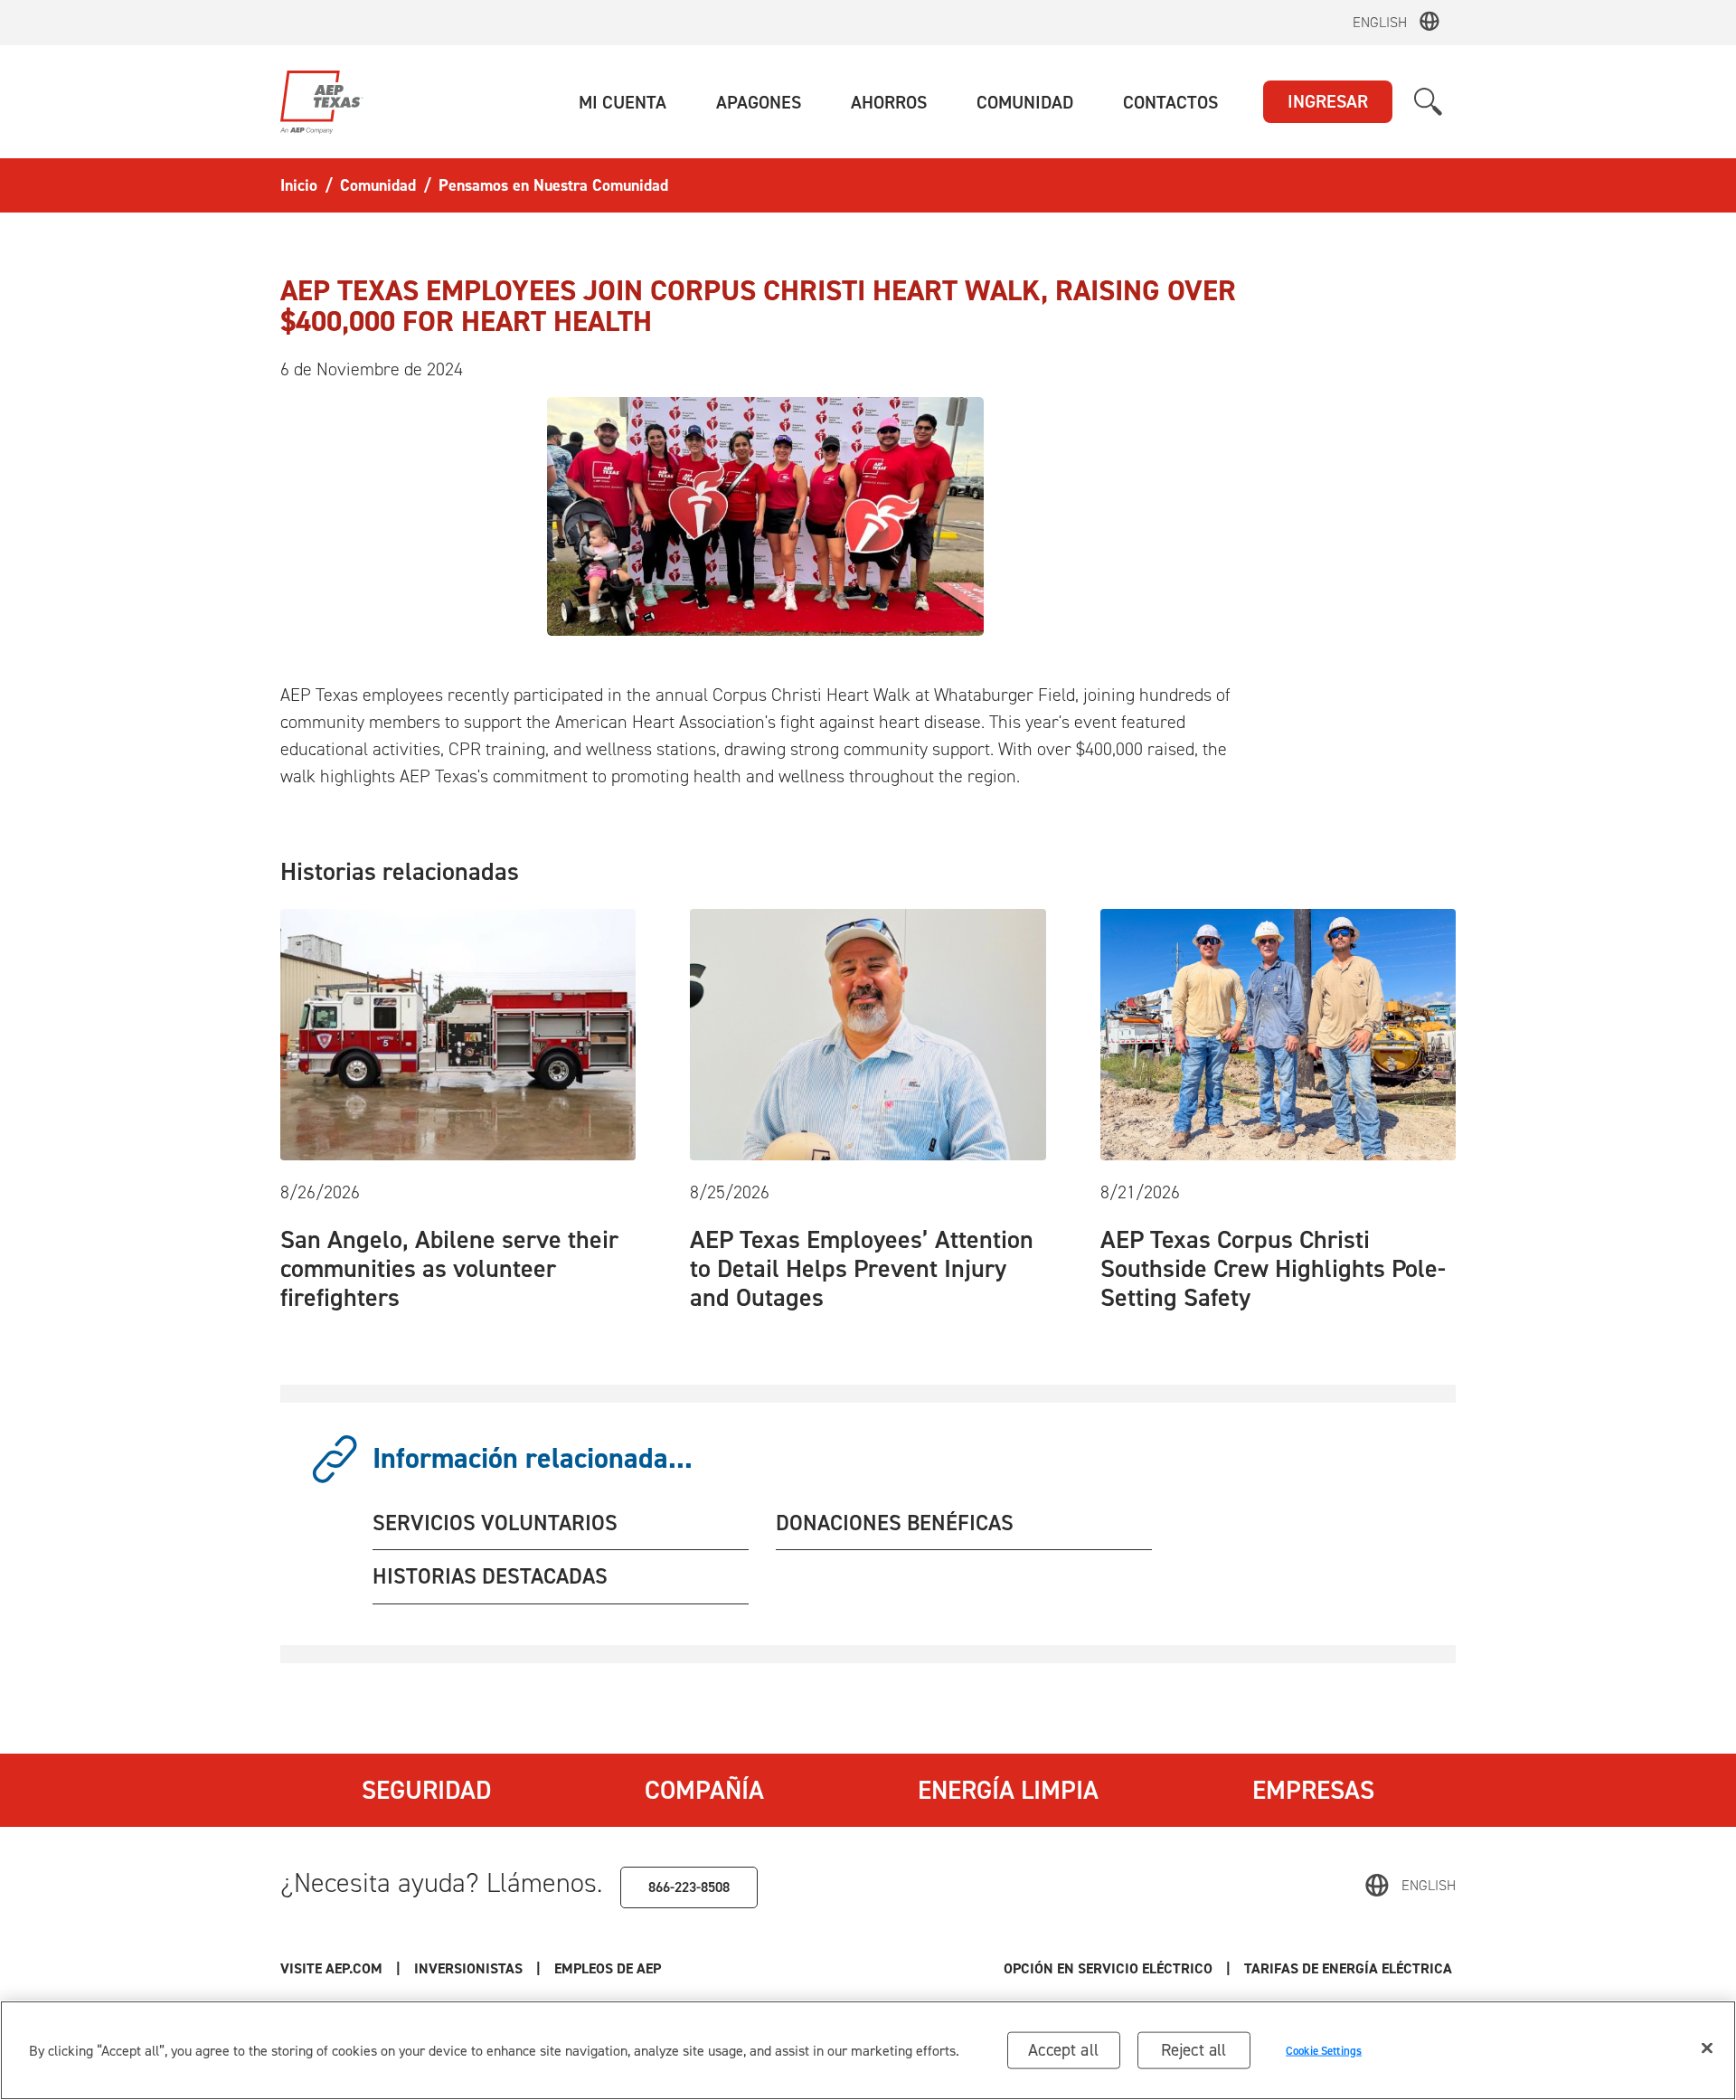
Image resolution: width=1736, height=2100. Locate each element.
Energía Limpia (1008, 1790)
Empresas (1313, 1790)
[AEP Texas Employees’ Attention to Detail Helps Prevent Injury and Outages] (868, 1033)
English (1380, 22)
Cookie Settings (1324, 2050)
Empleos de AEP (608, 1968)
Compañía (704, 1790)
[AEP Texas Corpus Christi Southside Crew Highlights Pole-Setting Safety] (1278, 1033)
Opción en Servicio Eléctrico (1108, 1968)
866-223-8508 (689, 1887)
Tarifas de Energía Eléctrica (1350, 1968)
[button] (623, 102)
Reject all (1194, 2050)
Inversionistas (468, 1968)
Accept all (1063, 2050)
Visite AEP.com (331, 1968)
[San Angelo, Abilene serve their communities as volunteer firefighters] (458, 1033)
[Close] (1707, 2048)
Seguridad (426, 1790)
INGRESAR (1328, 101)
